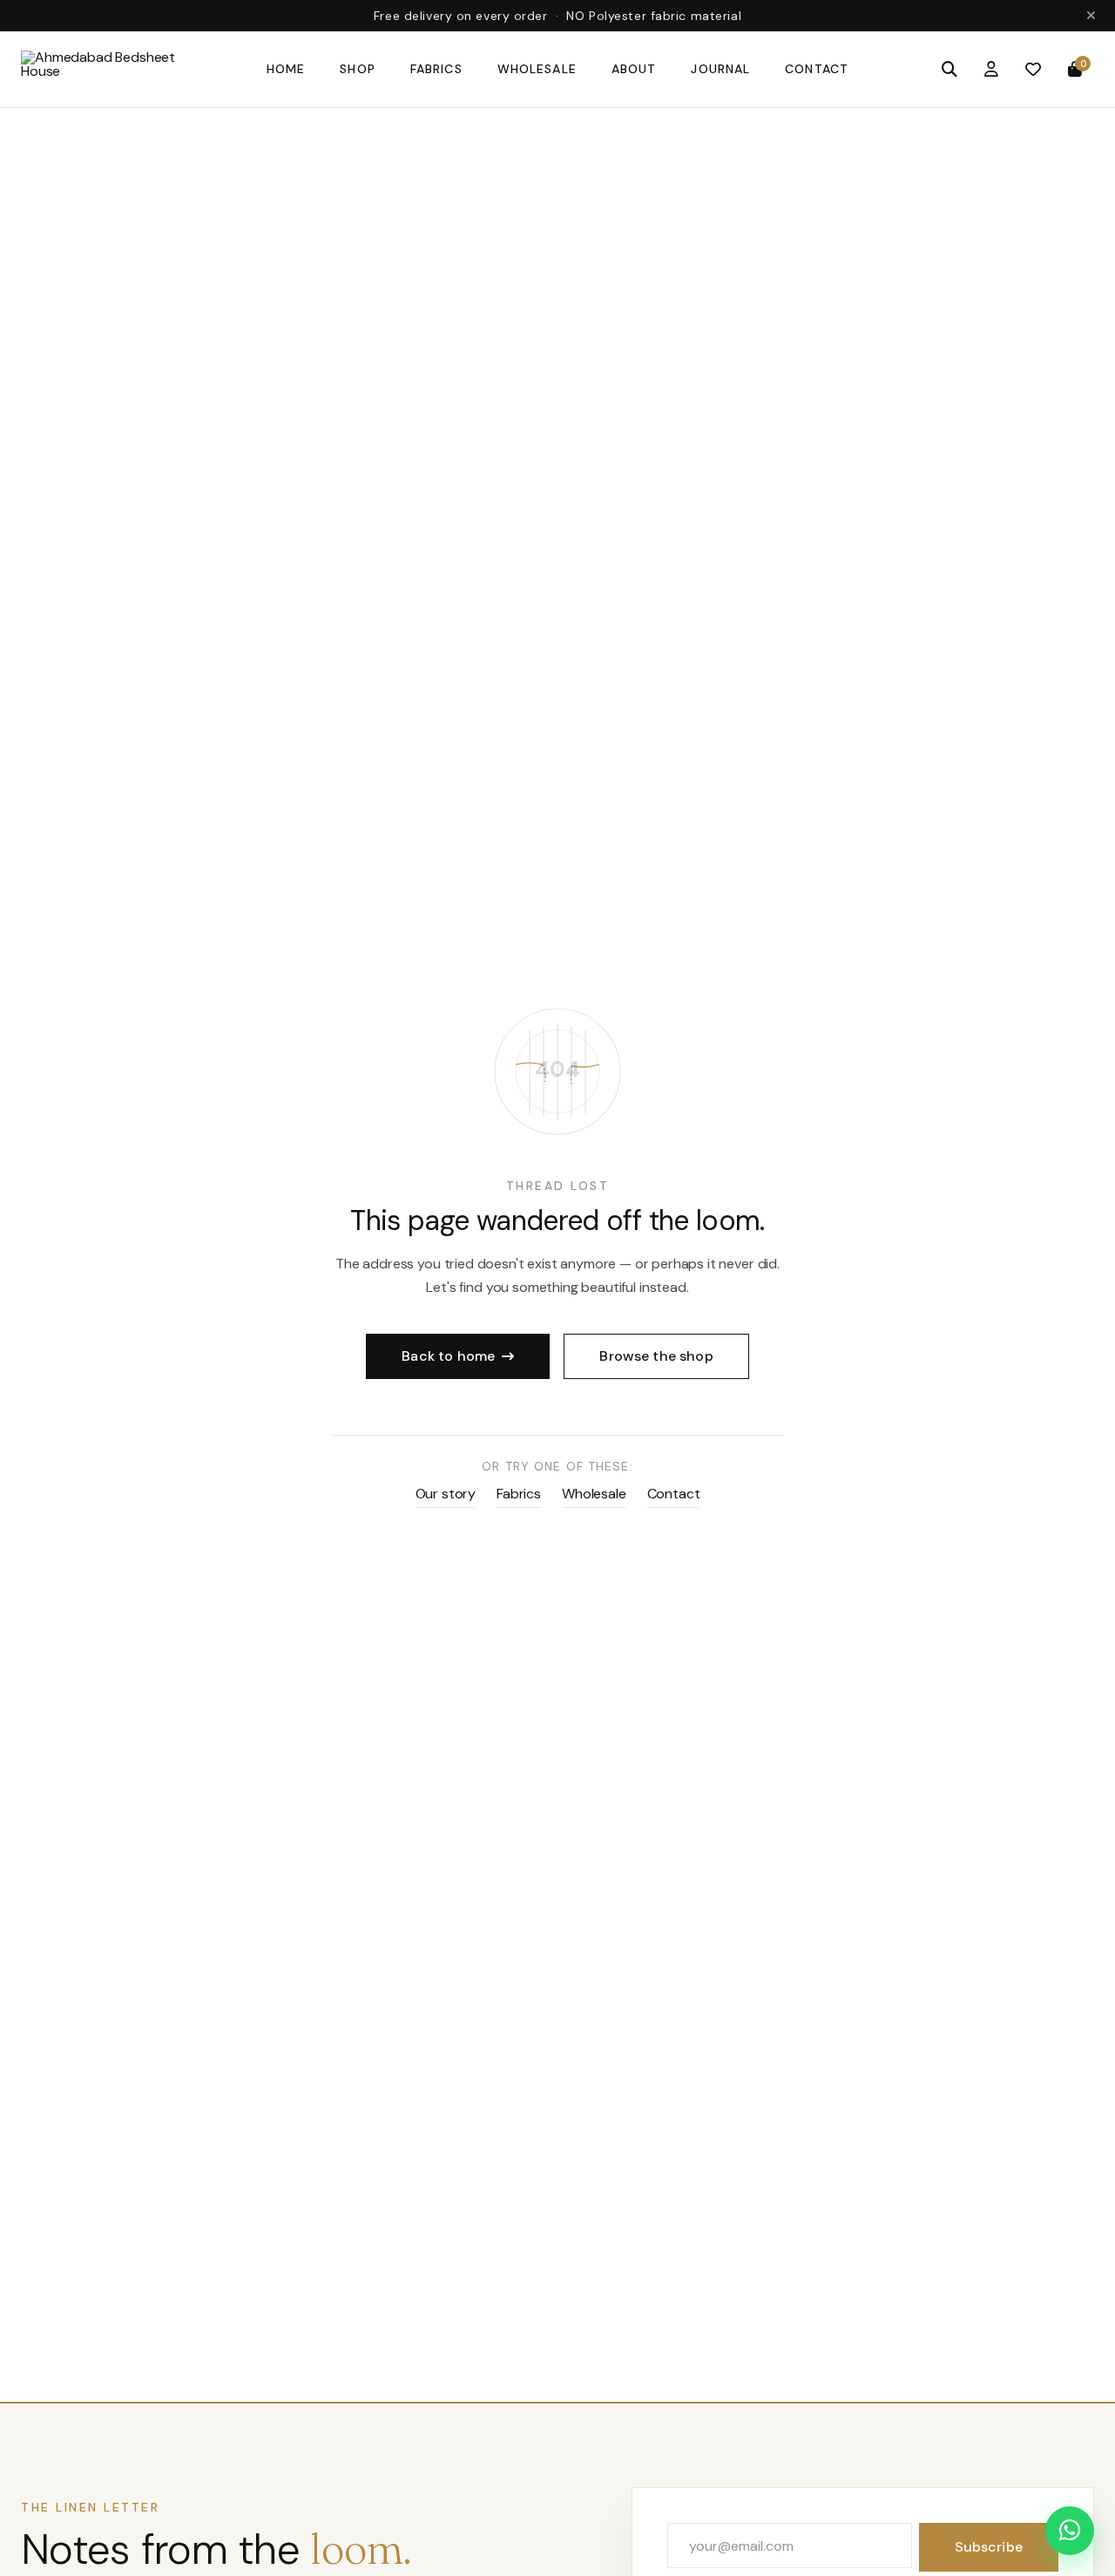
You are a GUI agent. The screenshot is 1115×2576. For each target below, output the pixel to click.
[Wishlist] (1033, 70)
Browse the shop (656, 1356)
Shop (357, 69)
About (634, 69)
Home (286, 69)
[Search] (949, 70)
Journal (720, 69)
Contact (817, 69)
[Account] (991, 70)
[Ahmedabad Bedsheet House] (126, 70)
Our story (446, 1494)
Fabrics (436, 69)
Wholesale (537, 69)
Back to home (448, 1356)
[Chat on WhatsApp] (1070, 2531)
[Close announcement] (1091, 16)
